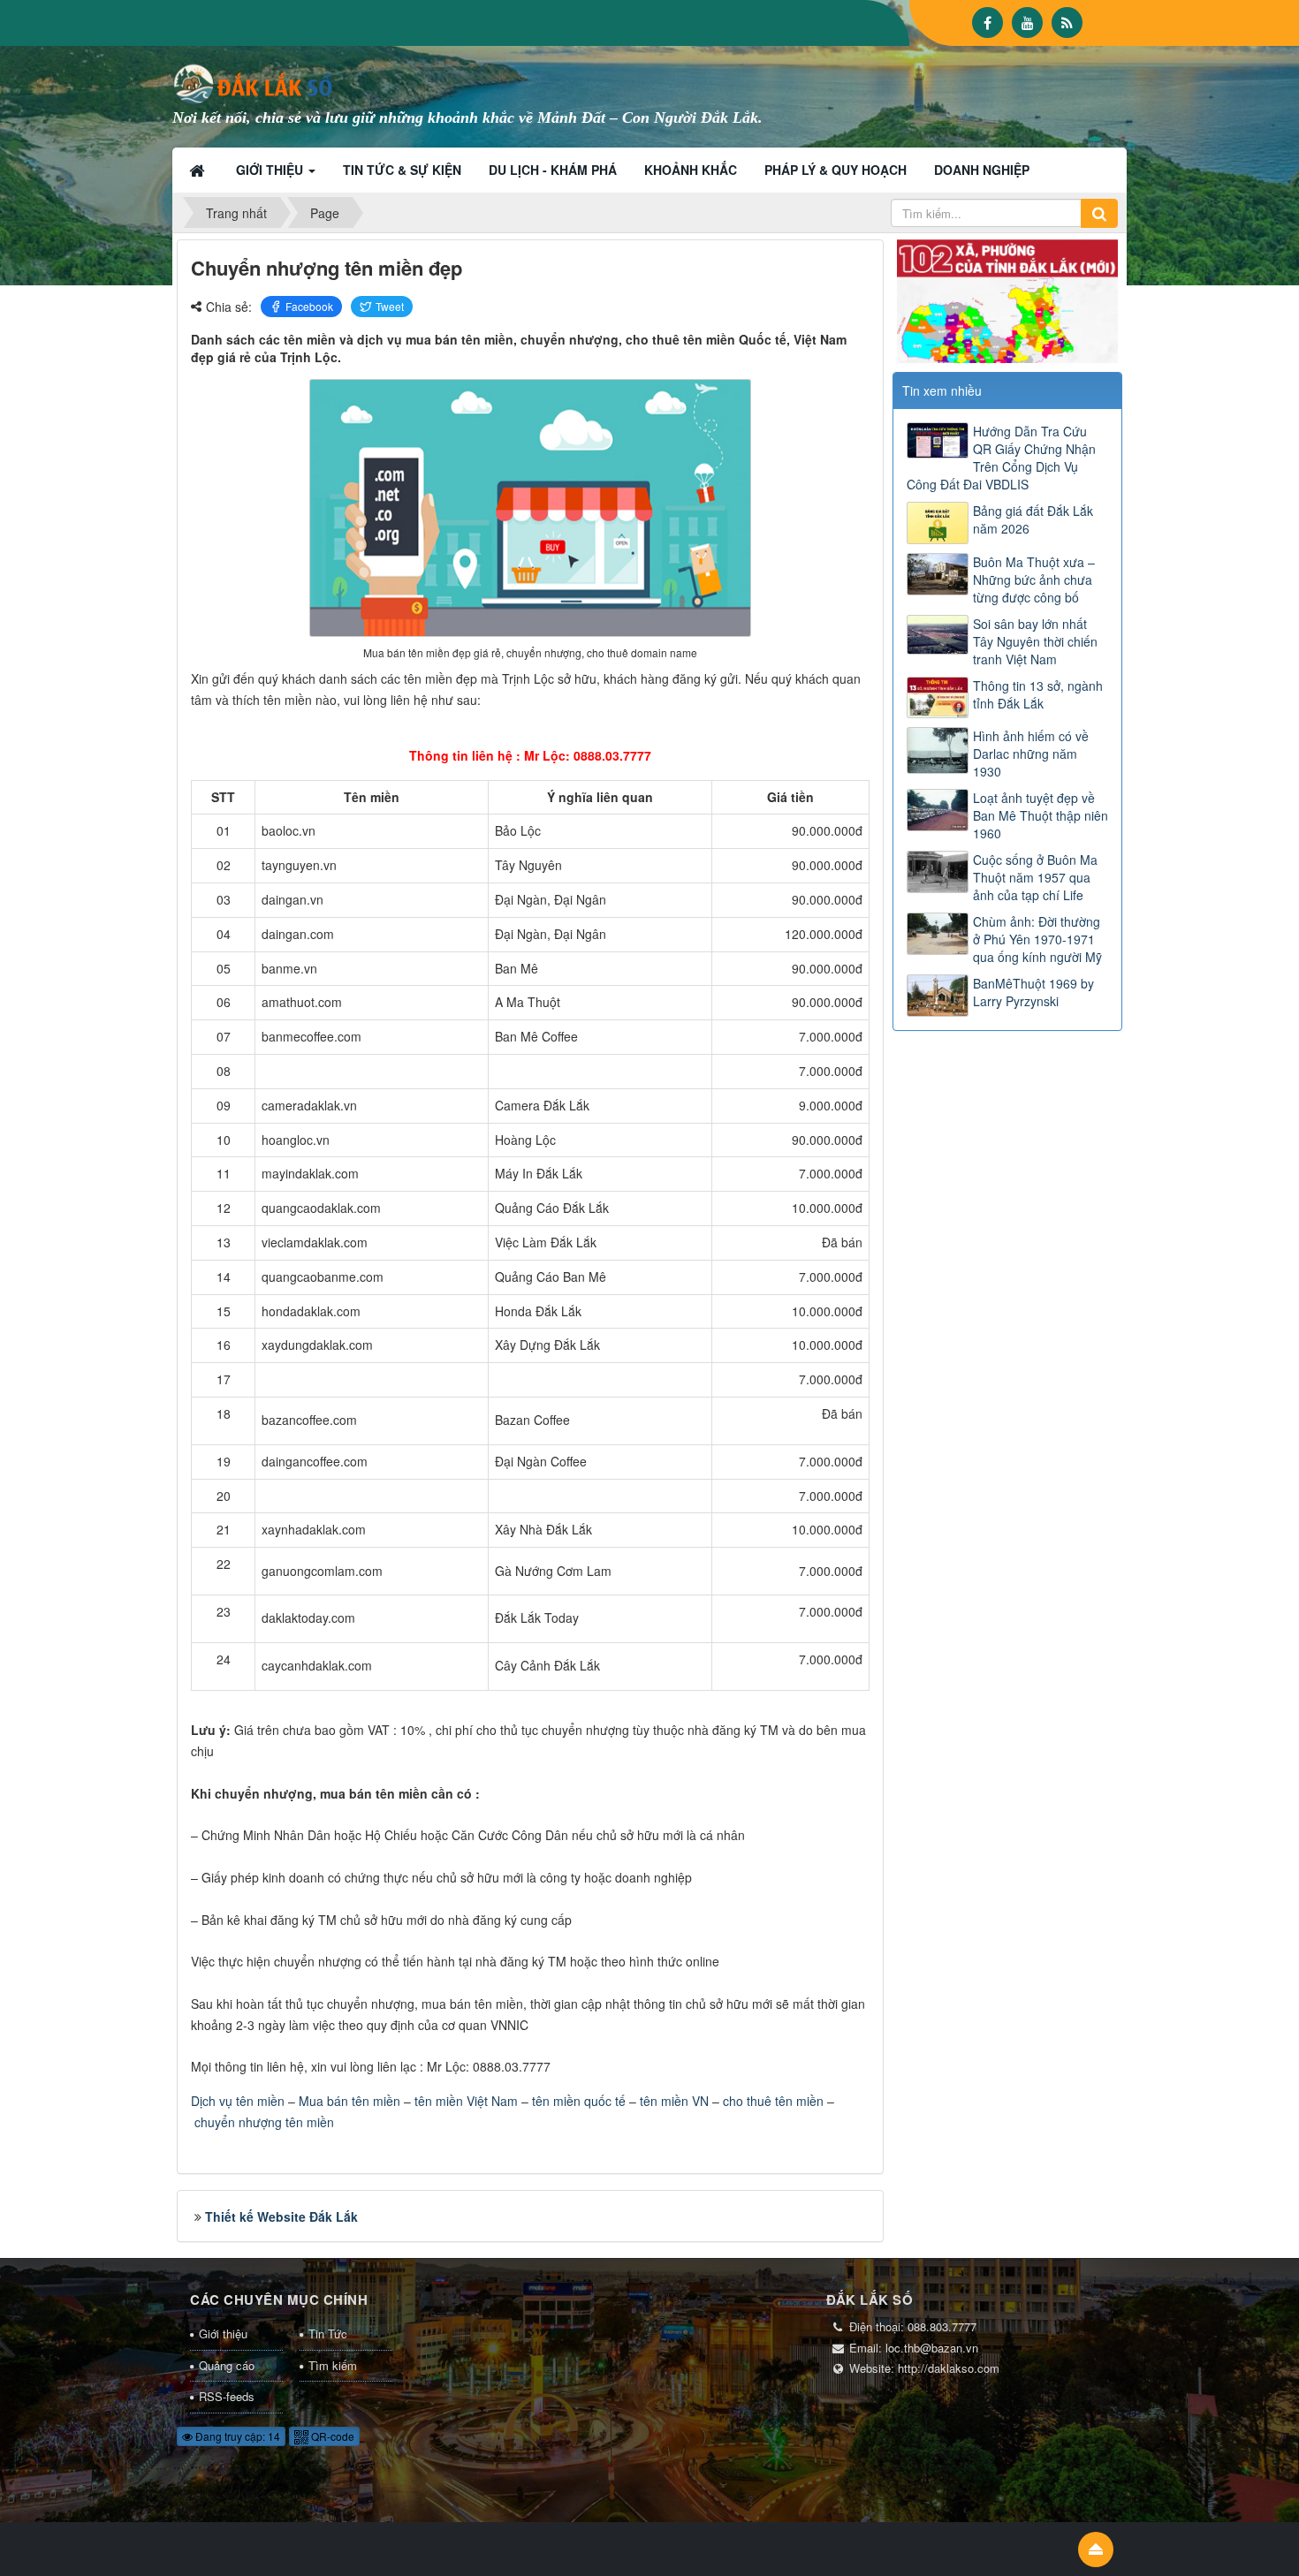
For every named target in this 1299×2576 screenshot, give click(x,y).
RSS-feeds (227, 2396)
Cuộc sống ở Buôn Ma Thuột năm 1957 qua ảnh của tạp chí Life (1035, 877)
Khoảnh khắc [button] (691, 170)
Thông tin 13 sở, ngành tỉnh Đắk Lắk (1038, 694)
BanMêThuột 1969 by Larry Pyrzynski (1033, 992)
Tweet (390, 306)
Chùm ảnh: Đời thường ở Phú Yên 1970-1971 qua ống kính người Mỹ (1037, 939)
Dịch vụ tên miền (238, 2101)
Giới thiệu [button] (271, 170)
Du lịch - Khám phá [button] (553, 170)
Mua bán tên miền (349, 2101)
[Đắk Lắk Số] (256, 82)
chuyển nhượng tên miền (264, 2122)
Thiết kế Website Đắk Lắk (281, 2216)
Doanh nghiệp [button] (982, 170)
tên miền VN (674, 2101)
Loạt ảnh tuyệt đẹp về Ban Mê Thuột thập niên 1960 (1041, 815)
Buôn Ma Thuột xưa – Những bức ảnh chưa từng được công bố (1034, 580)
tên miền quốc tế (579, 2101)
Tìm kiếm (333, 2365)
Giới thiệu (223, 2334)
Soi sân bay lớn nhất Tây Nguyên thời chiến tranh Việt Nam (1035, 641)
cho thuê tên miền (773, 2101)
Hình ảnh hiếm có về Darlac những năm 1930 (1031, 754)
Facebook (309, 306)
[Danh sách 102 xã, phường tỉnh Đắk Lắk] (1007, 299)
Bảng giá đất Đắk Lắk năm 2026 (1033, 519)
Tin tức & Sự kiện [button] (402, 170)
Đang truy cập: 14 (236, 2436)
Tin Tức (328, 2334)
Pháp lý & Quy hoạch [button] (836, 170)
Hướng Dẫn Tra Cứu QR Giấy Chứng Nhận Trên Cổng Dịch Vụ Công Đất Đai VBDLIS (1001, 458)
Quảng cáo (227, 2365)
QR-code (331, 2436)
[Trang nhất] (199, 170)
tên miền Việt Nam (466, 2101)
